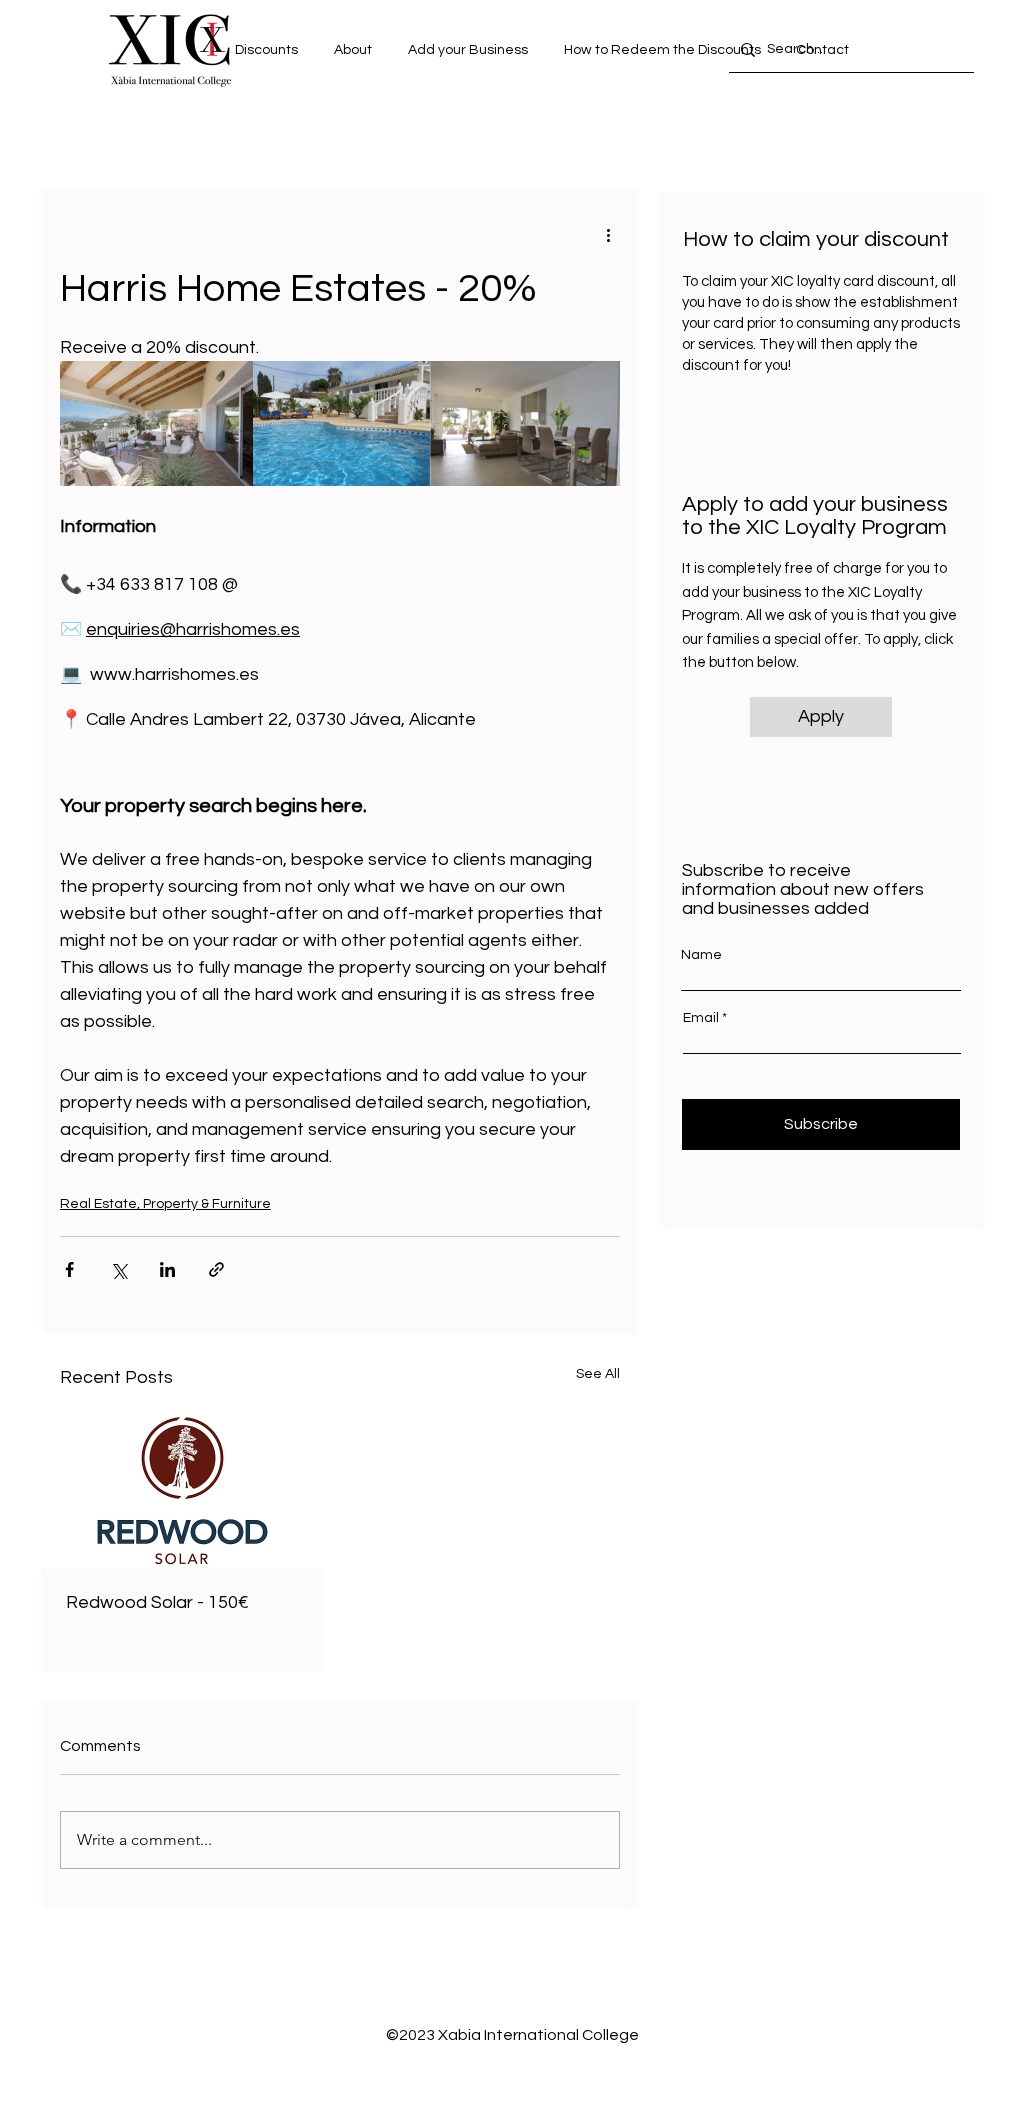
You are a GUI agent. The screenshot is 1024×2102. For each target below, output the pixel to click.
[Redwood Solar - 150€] (182, 1490)
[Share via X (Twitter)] (118, 1269)
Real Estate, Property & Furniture (165, 1204)
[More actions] (608, 234)
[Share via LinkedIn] (167, 1269)
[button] (822, 50)
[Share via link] (216, 1269)
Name (701, 955)
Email (701, 1018)
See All (598, 1374)
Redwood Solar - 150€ (157, 1602)
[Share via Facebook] (69, 1269)
